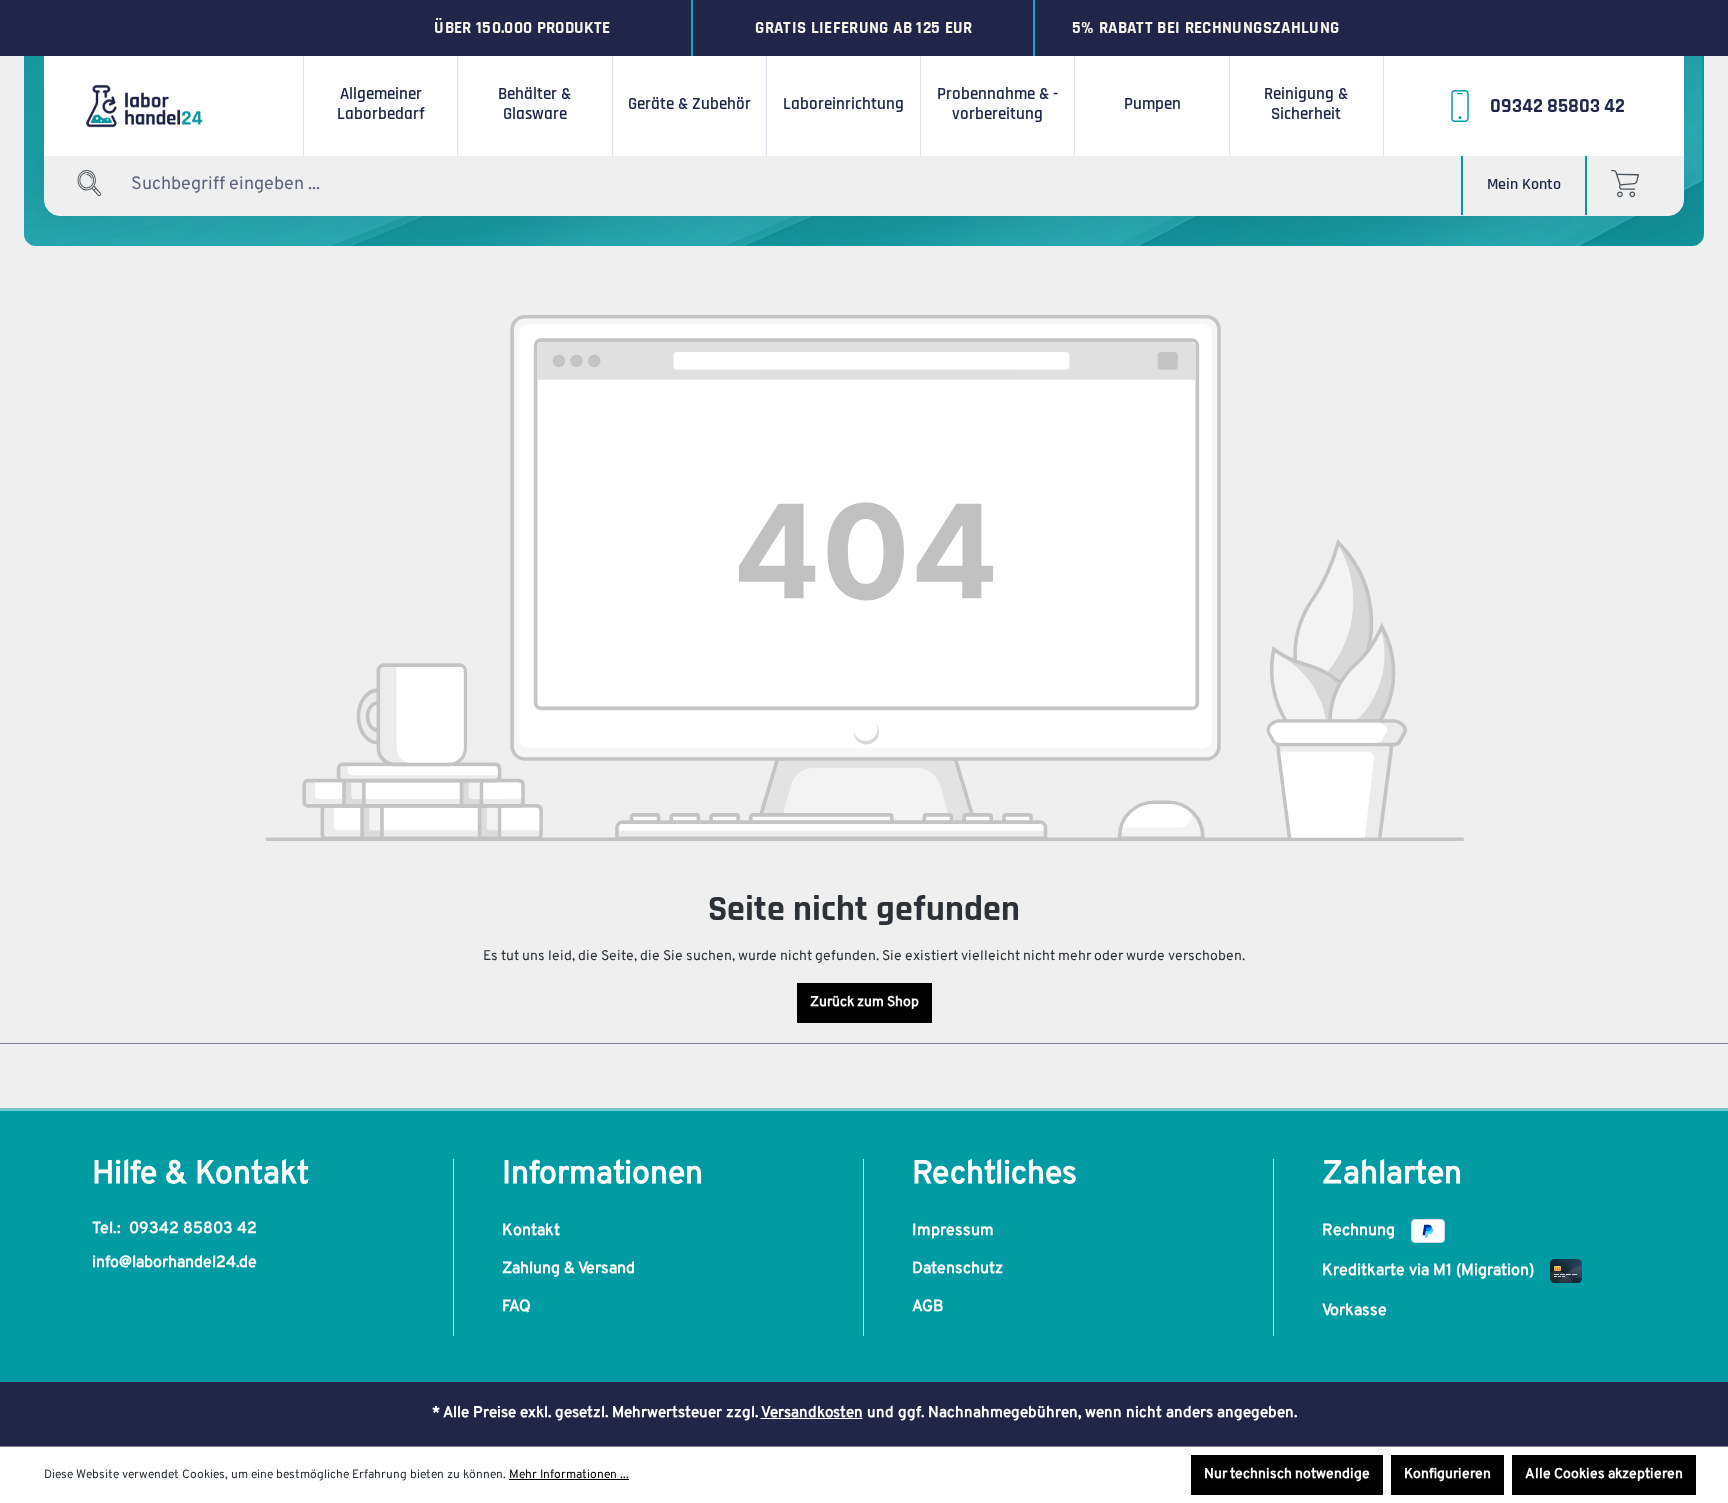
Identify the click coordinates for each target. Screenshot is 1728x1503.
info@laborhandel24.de (174, 1263)
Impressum (953, 1231)
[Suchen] (90, 184)
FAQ (516, 1307)
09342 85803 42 (193, 1229)
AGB (928, 1307)
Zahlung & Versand (568, 1269)
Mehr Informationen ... (569, 1475)
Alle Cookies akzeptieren (1604, 1474)
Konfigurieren (1447, 1474)
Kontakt (531, 1231)
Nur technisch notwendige (1287, 1474)
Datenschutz (957, 1269)
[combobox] (255, 184)
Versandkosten (812, 1413)
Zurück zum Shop (864, 1002)
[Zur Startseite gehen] (174, 106)
